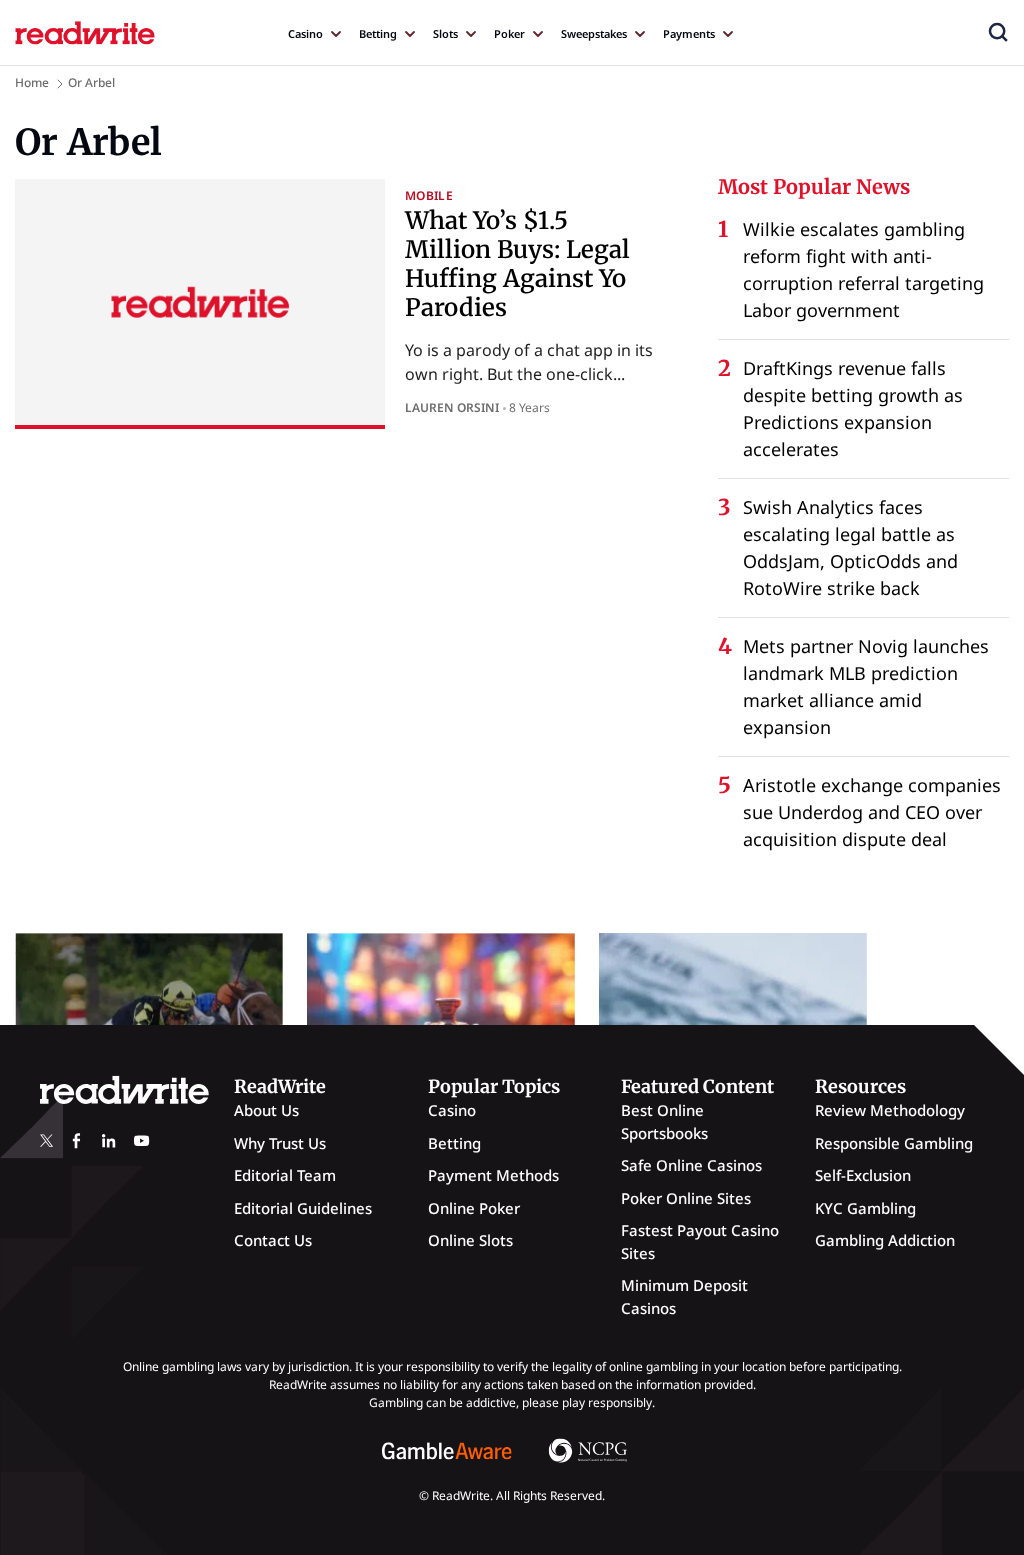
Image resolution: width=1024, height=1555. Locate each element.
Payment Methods (493, 1175)
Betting (378, 33)
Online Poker (474, 1208)
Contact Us (273, 1240)
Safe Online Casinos (691, 1165)
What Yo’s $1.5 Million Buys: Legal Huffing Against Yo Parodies (517, 263)
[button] (998, 32)
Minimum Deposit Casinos (684, 1296)
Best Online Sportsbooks (664, 1121)
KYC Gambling (865, 1208)
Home (32, 82)
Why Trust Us (280, 1143)
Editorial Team (285, 1175)
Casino (305, 33)
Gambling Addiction (885, 1240)
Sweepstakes (594, 33)
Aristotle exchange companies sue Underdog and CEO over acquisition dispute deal (872, 812)
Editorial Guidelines (303, 1208)
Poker (509, 33)
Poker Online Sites (686, 1198)
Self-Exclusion (863, 1175)
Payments (689, 33)
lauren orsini (452, 407)
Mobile (429, 195)
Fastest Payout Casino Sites (700, 1241)
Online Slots (470, 1240)
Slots (445, 33)
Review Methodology (890, 1110)
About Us (266, 1110)
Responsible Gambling (894, 1143)
